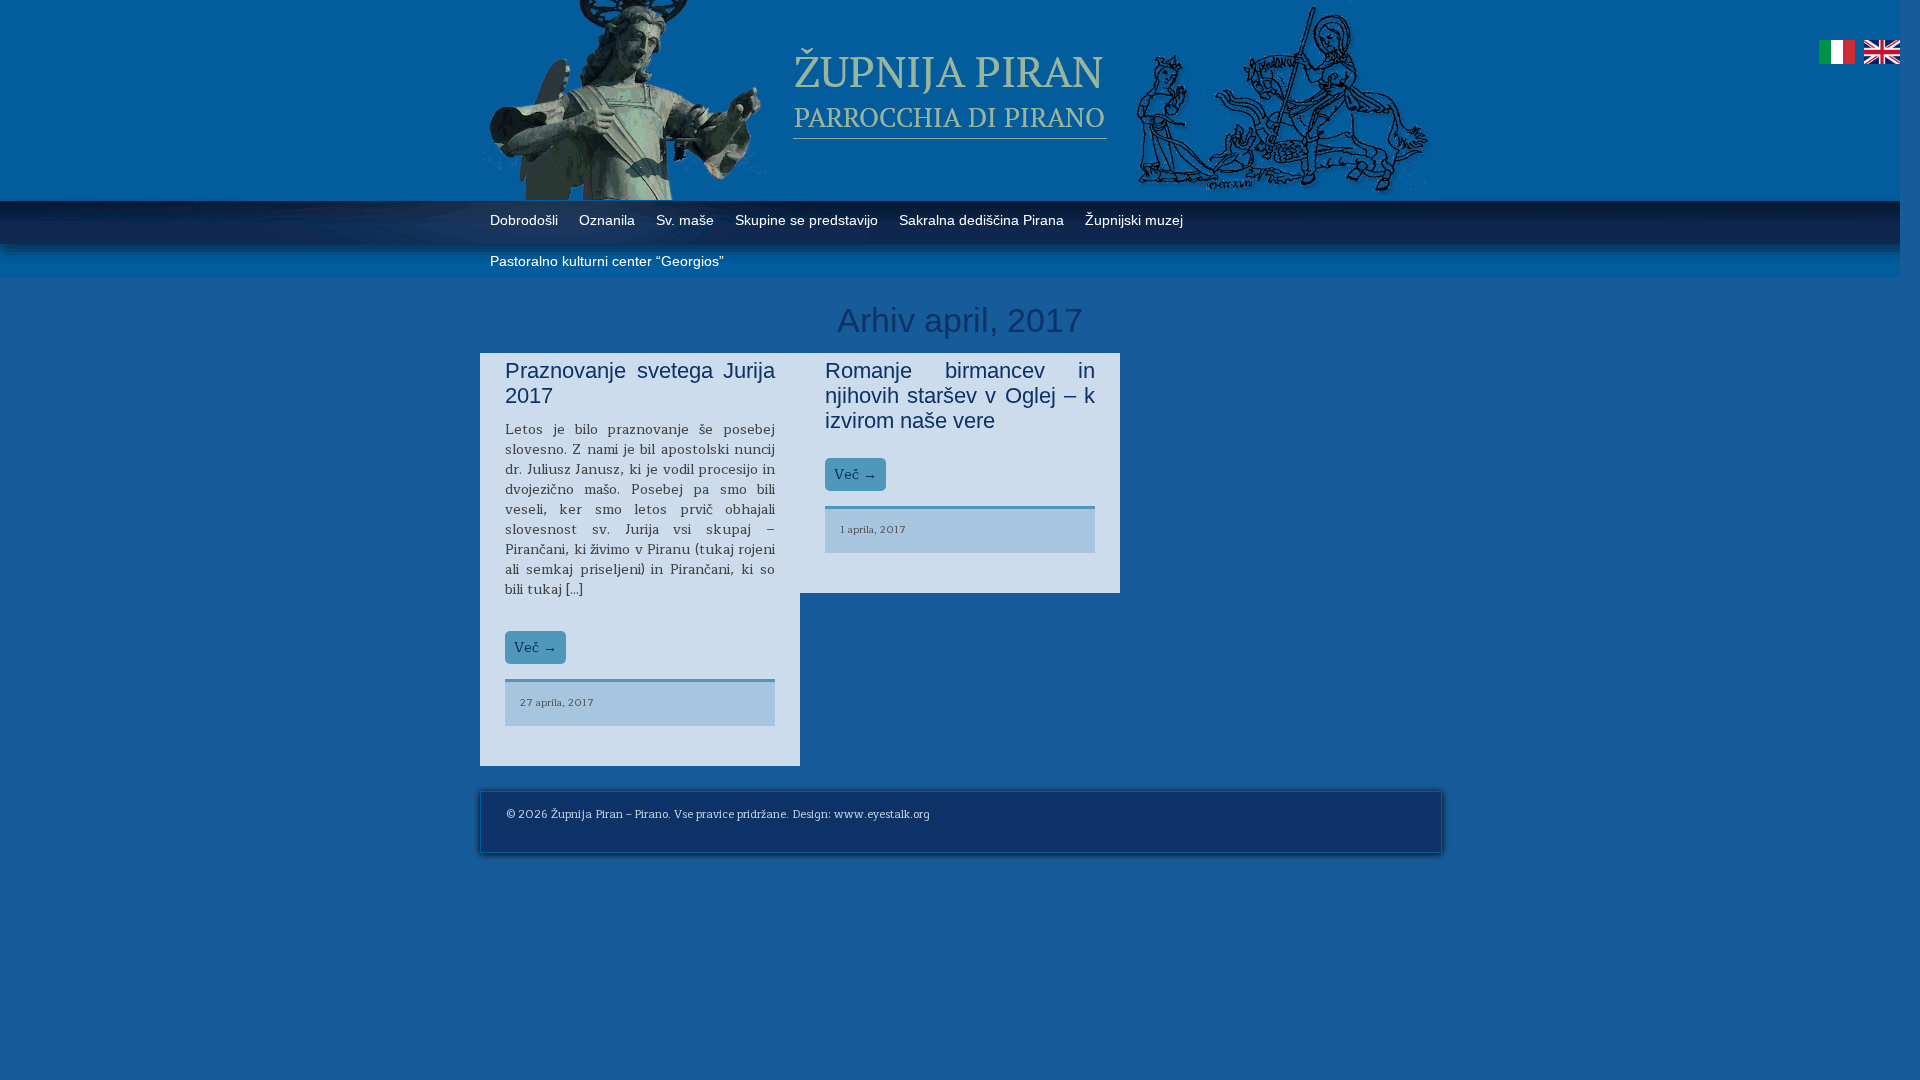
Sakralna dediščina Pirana (981, 220)
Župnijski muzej (1134, 220)
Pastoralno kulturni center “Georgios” (607, 261)
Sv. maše (685, 220)
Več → (535, 647)
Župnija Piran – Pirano (609, 814)
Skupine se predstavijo (806, 220)
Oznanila (607, 220)
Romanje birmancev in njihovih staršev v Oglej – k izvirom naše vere (960, 395)
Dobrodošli (524, 220)
